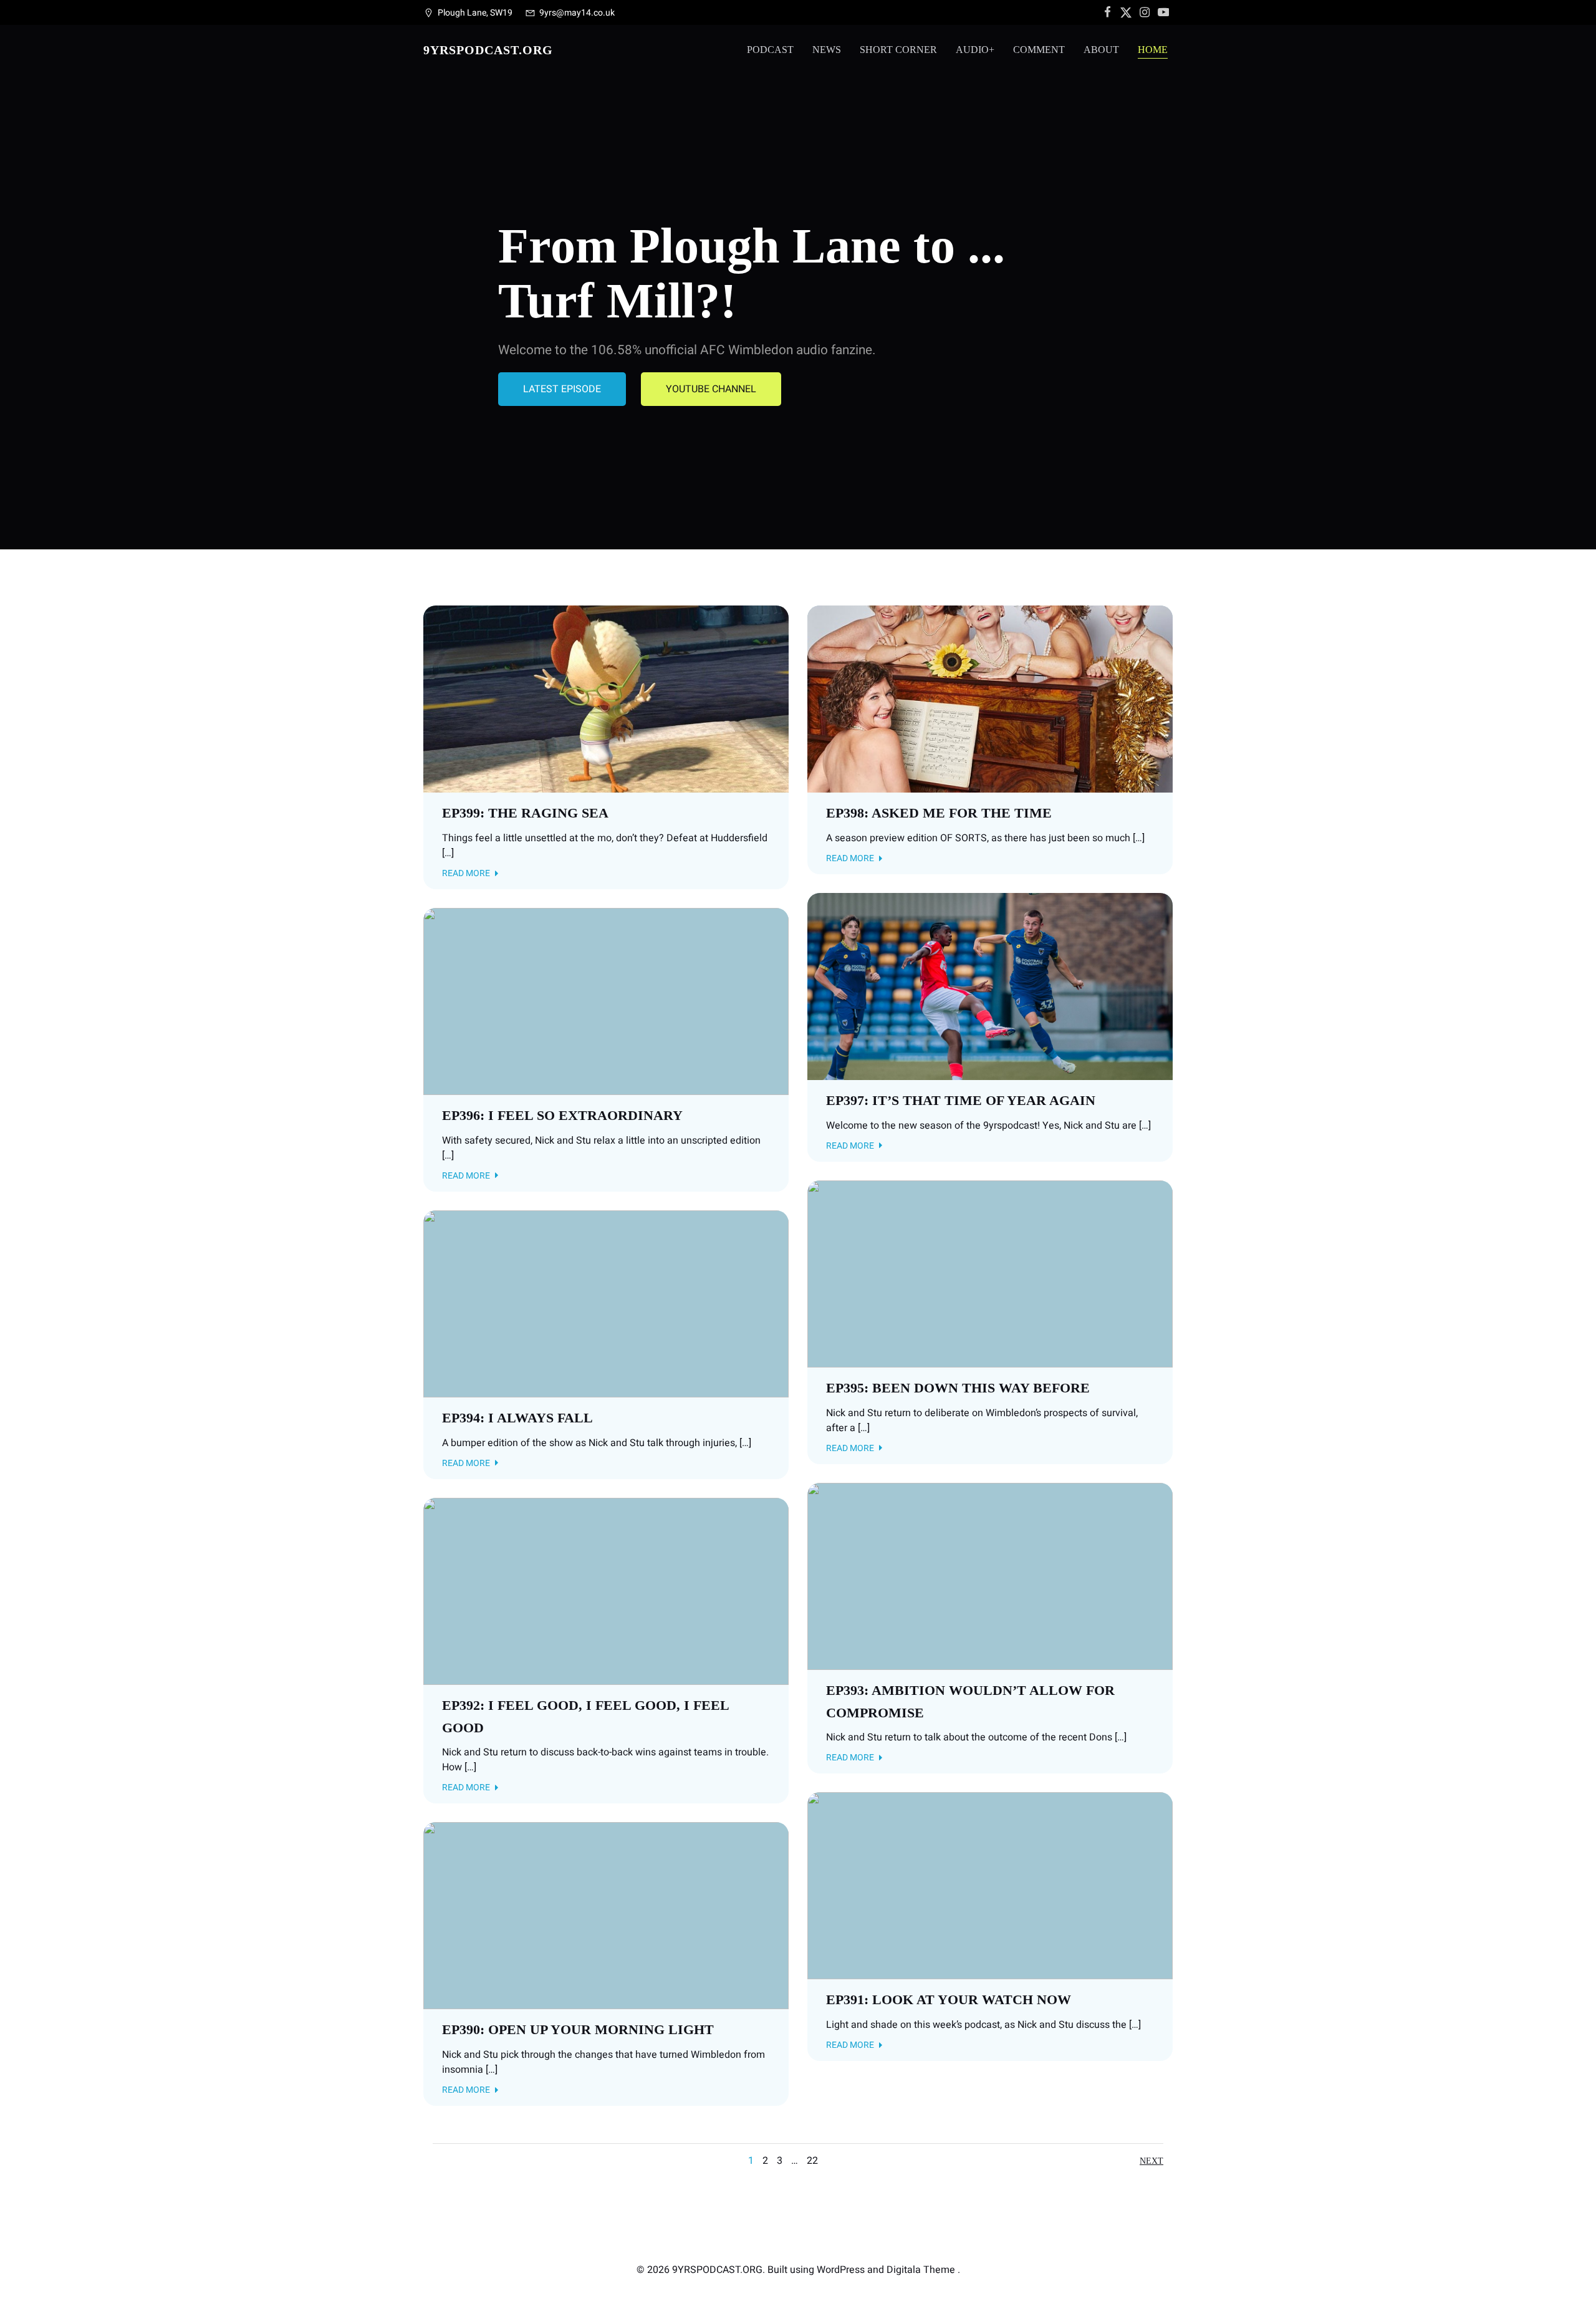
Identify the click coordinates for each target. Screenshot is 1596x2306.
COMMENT (1039, 50)
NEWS (827, 50)
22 (812, 2161)
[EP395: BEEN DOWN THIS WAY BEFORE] (990, 1273)
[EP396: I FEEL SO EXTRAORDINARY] (606, 1001)
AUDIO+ (975, 50)
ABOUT (1101, 50)
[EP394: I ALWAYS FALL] (606, 1303)
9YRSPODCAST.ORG (488, 50)
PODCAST (770, 50)
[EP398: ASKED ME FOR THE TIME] (990, 698)
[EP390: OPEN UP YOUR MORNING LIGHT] (606, 1916)
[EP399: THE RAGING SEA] (606, 698)
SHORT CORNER (898, 50)
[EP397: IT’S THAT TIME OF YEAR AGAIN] (990, 986)
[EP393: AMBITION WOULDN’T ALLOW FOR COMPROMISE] (990, 1576)
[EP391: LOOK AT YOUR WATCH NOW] (990, 1886)
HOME (1153, 50)
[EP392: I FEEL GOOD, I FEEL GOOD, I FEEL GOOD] (606, 1591)
